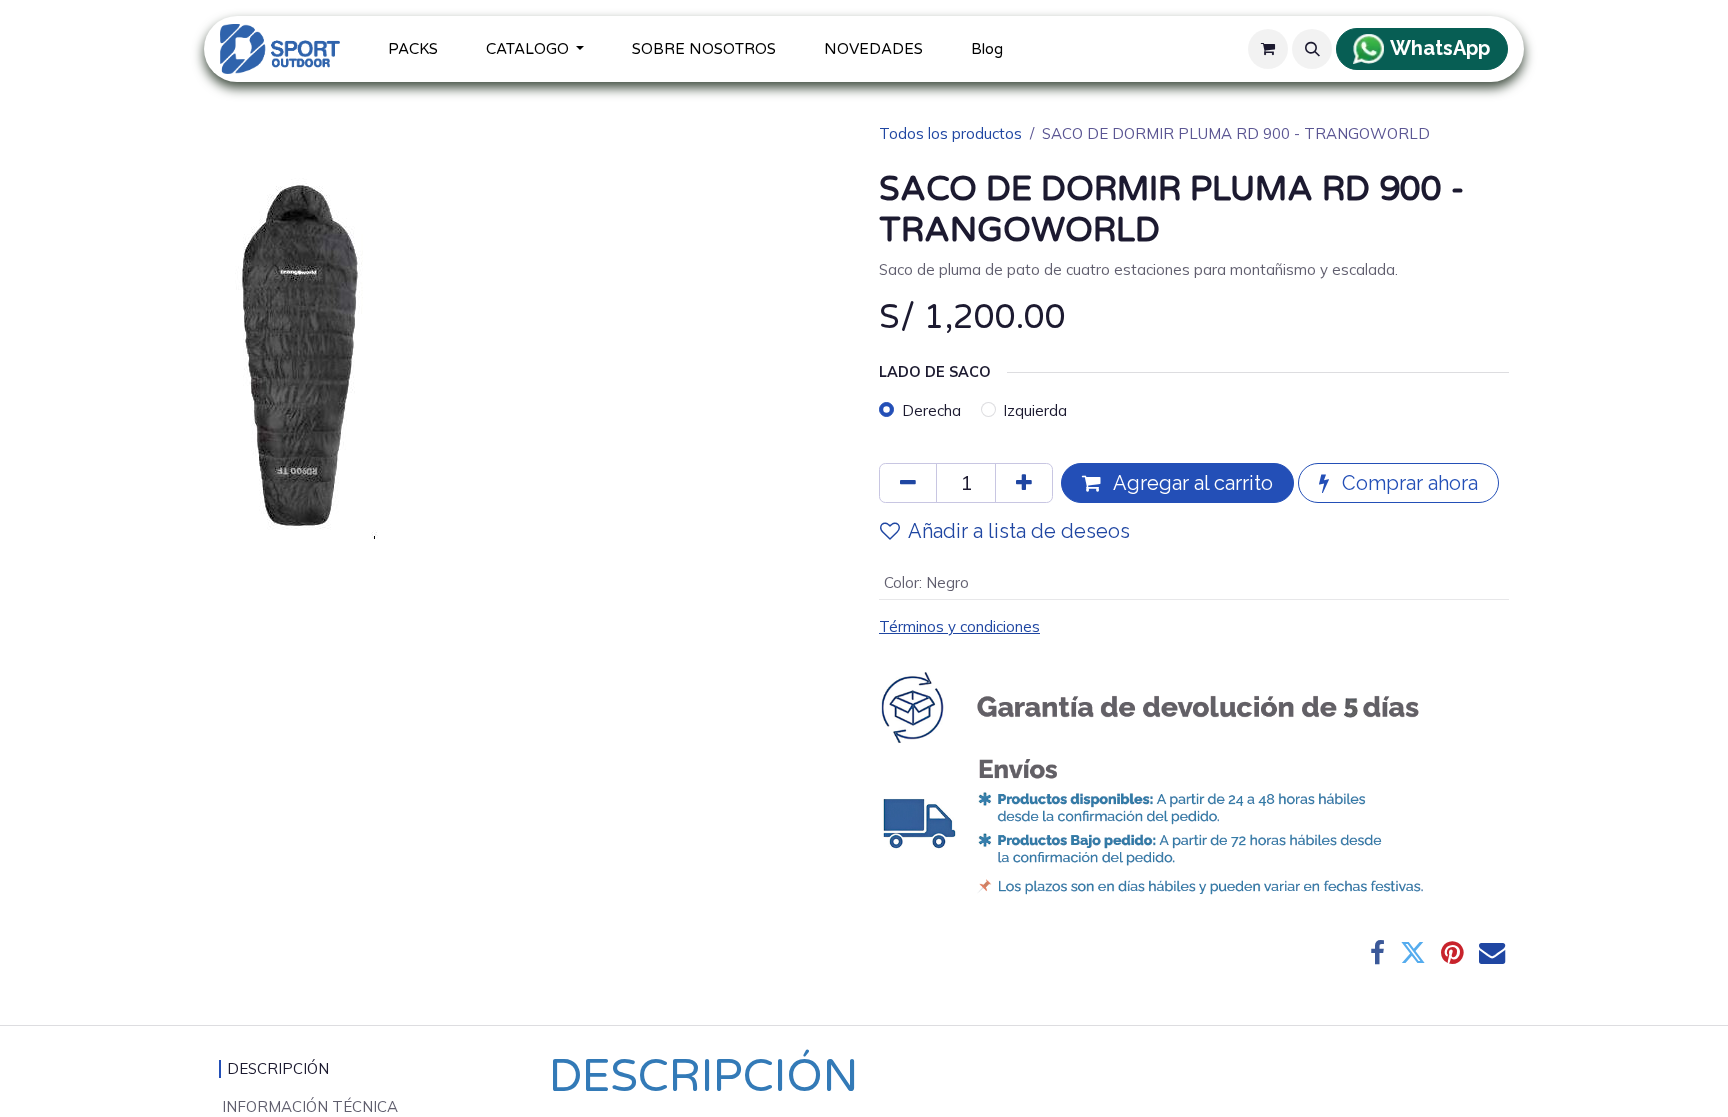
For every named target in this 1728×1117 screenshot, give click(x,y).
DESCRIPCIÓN (278, 1068)
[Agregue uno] (1024, 483)
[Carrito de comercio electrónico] (1268, 49)
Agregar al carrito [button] (1191, 483)
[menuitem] (413, 49)
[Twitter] (1413, 953)
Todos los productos (950, 133)
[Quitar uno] (908, 483)
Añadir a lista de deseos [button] (1019, 531)
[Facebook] (1377, 953)
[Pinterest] (1452, 953)
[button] (1312, 49)
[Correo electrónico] (1492, 953)
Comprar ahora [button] (1407, 483)
